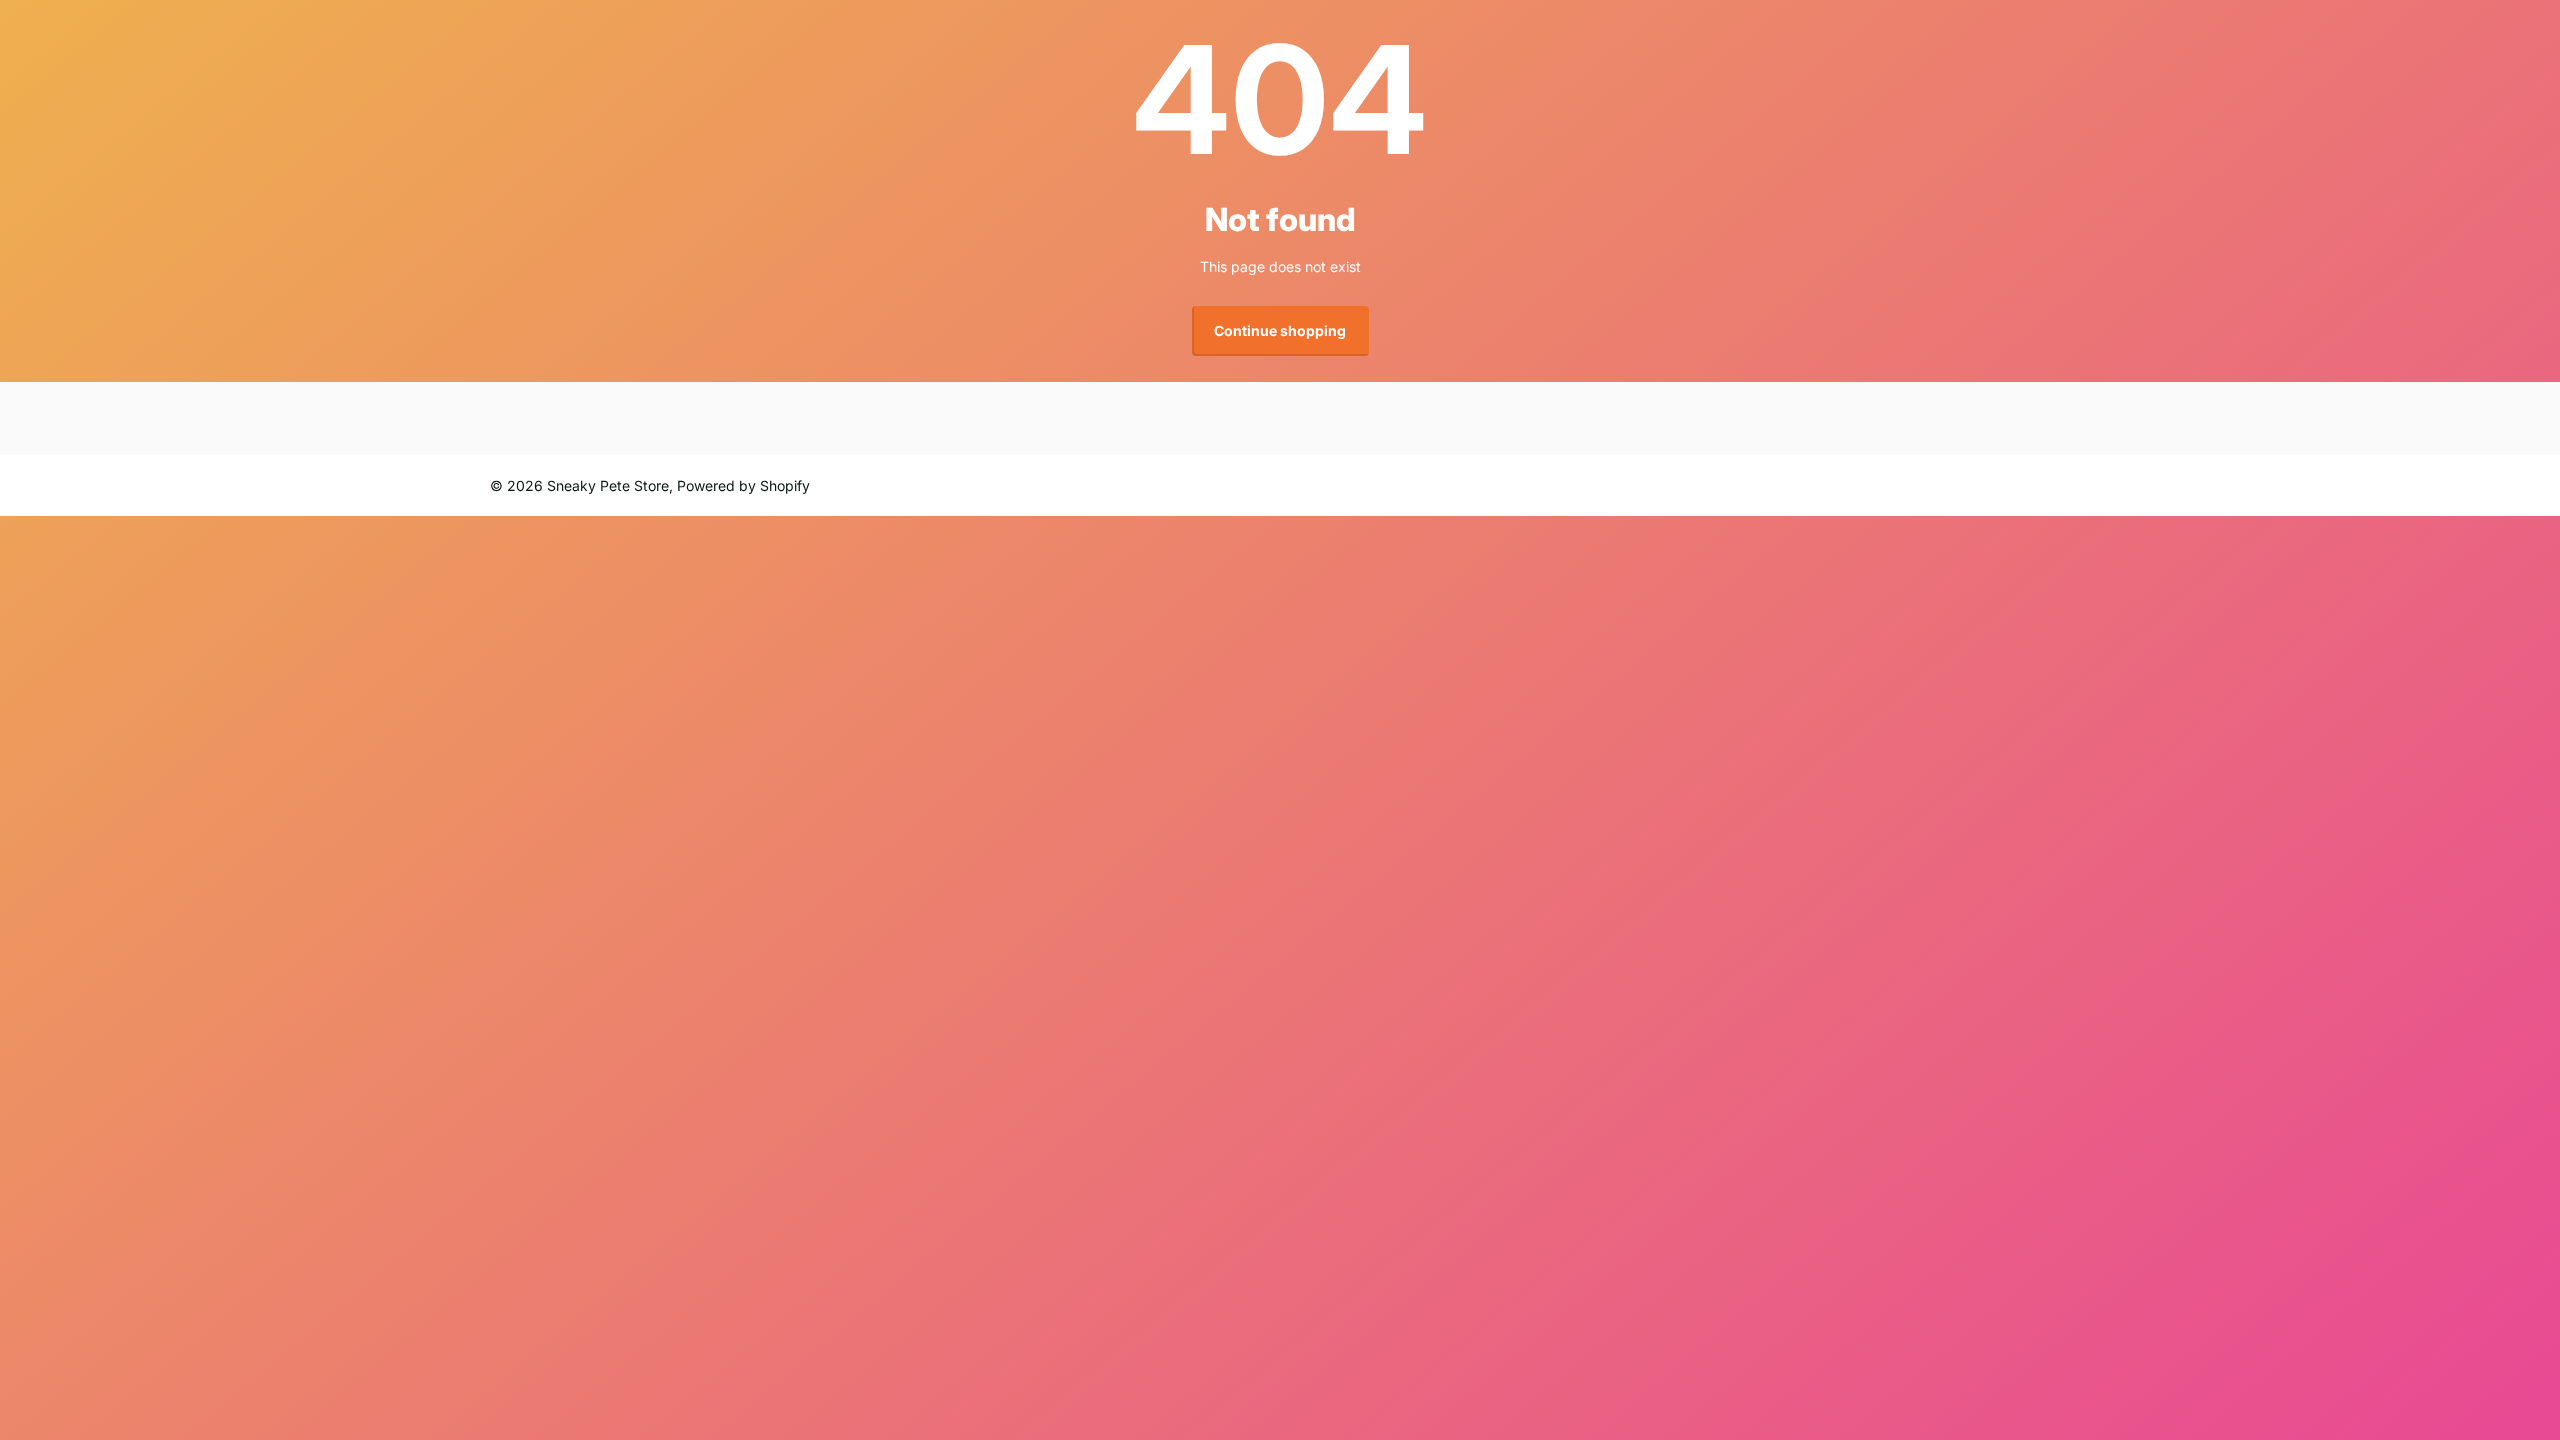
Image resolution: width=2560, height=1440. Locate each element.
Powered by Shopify (743, 485)
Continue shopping (1280, 330)
